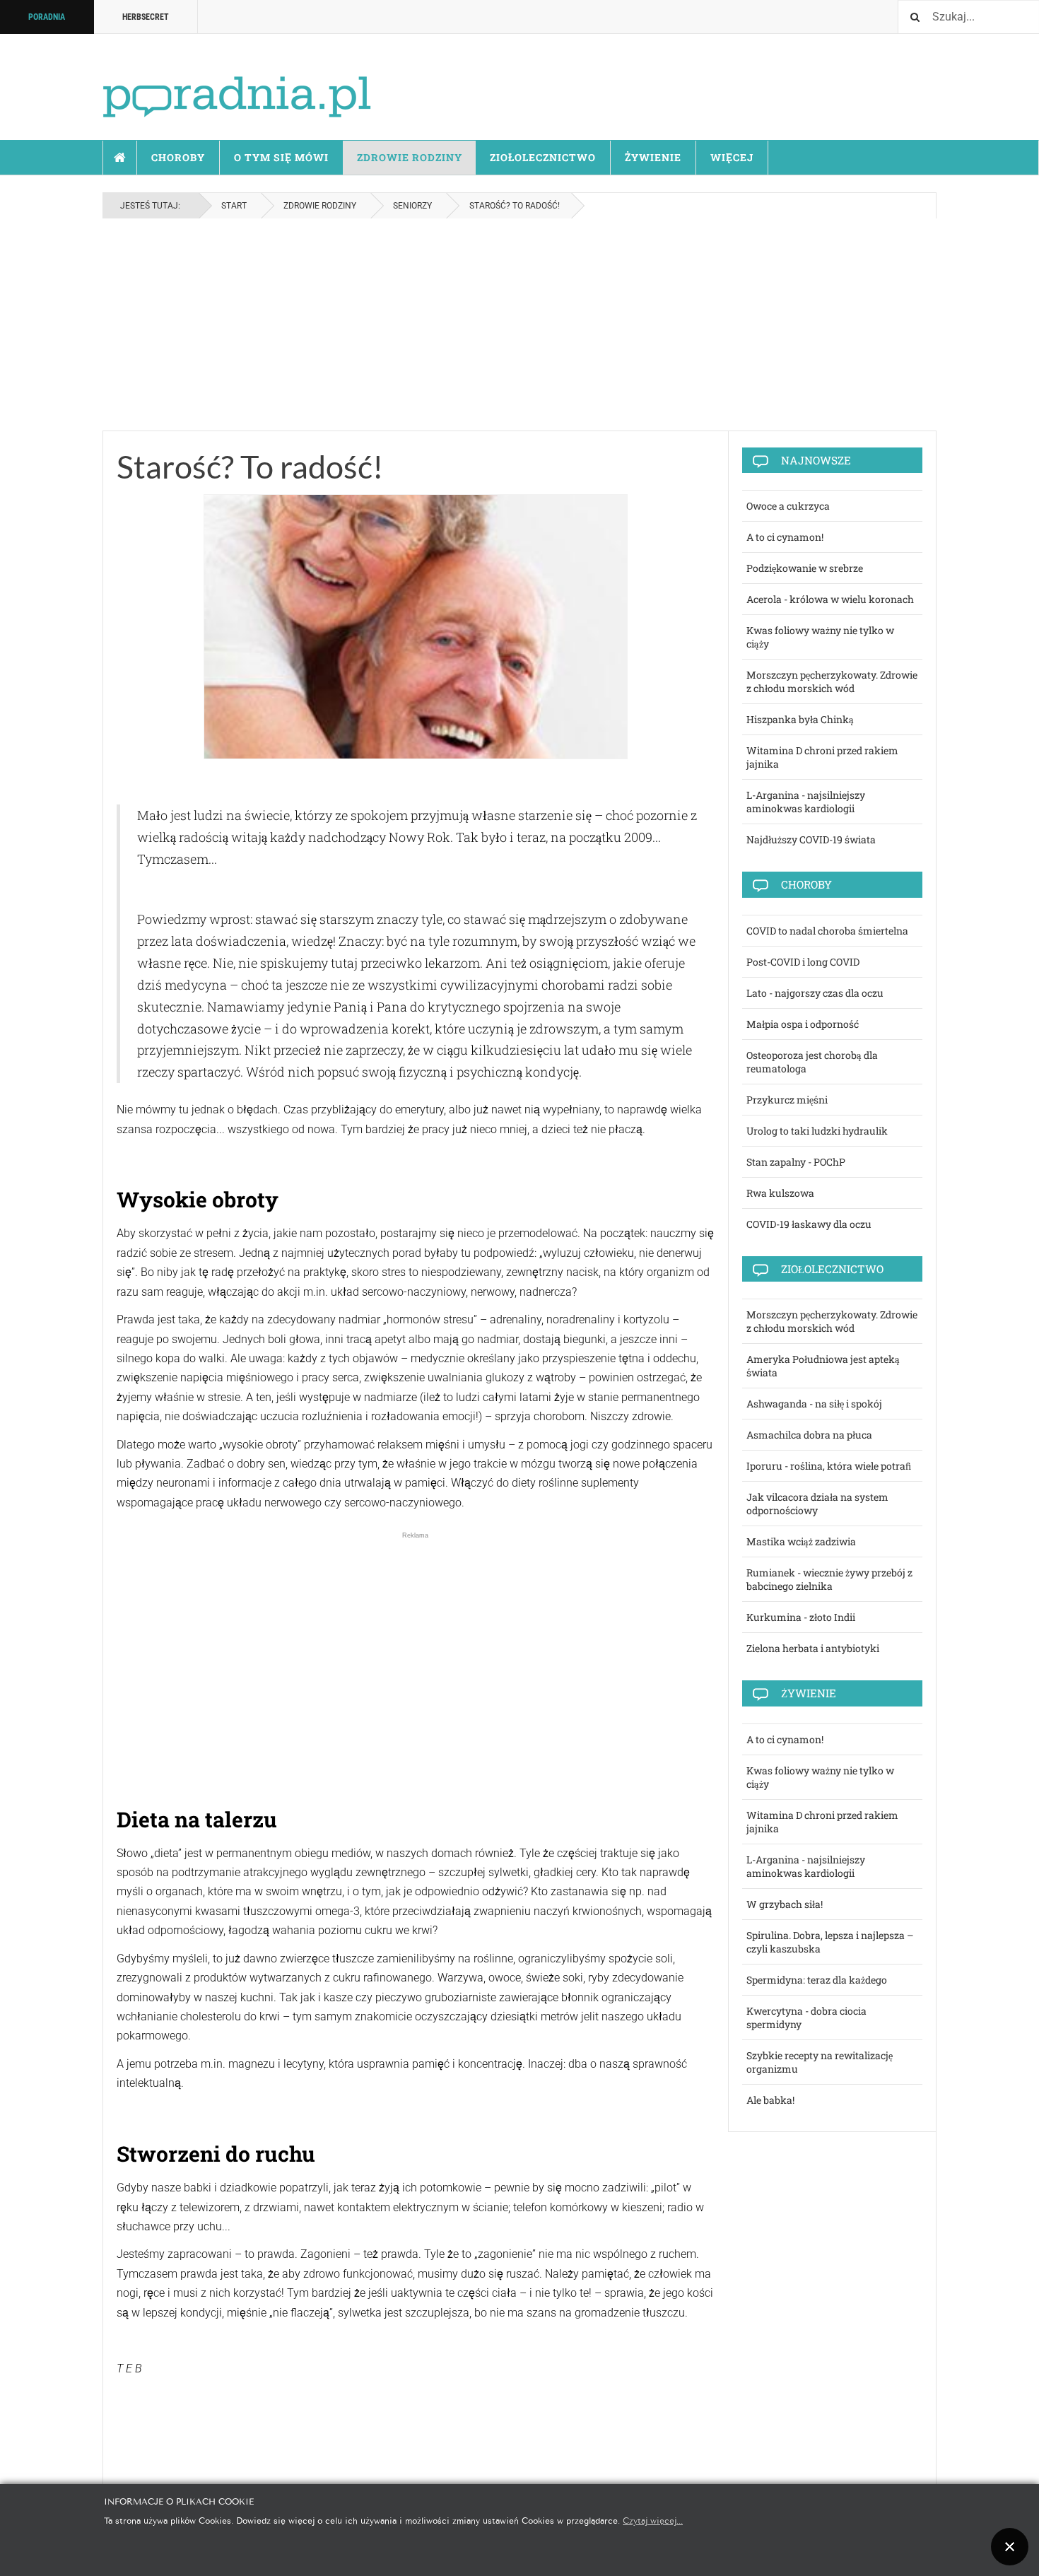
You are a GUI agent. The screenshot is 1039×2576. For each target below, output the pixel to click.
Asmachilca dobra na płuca (809, 1435)
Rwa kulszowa (780, 1193)
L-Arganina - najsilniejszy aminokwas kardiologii (806, 802)
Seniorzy (412, 206)
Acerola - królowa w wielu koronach (830, 599)
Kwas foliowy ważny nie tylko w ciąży (820, 637)
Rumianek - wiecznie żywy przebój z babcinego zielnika (829, 1579)
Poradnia (47, 17)
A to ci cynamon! (785, 537)
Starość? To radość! (250, 467)
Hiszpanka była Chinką (800, 719)
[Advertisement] (519, 324)
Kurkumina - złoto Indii (801, 1617)
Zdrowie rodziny (410, 157)
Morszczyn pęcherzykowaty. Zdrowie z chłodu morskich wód (832, 681)
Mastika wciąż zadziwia (801, 1541)
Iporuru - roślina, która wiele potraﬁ (829, 1466)
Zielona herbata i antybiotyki (813, 1648)
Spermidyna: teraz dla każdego (817, 1980)
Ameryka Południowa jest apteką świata (823, 1366)
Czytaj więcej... (653, 2520)
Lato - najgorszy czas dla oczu (815, 993)
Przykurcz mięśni (787, 1100)
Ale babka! (770, 2100)
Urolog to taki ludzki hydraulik (817, 1131)
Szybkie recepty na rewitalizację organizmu (820, 2062)
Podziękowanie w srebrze (805, 568)
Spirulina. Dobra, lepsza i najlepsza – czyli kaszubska (830, 1942)
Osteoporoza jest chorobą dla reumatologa (812, 1062)
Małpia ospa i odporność (803, 1024)
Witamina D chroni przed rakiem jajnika (822, 757)
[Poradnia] (237, 84)
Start (120, 158)
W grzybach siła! (785, 1904)
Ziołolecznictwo (543, 157)
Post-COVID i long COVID (803, 962)
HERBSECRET (146, 17)
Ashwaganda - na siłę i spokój (814, 1404)
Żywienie (653, 157)
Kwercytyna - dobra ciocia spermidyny (806, 2018)
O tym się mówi (281, 157)
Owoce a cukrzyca (788, 506)
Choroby (178, 157)
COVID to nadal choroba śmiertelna (827, 931)
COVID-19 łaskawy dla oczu (809, 1224)
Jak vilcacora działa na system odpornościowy (817, 1504)
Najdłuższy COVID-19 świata (811, 839)
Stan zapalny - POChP (796, 1162)
